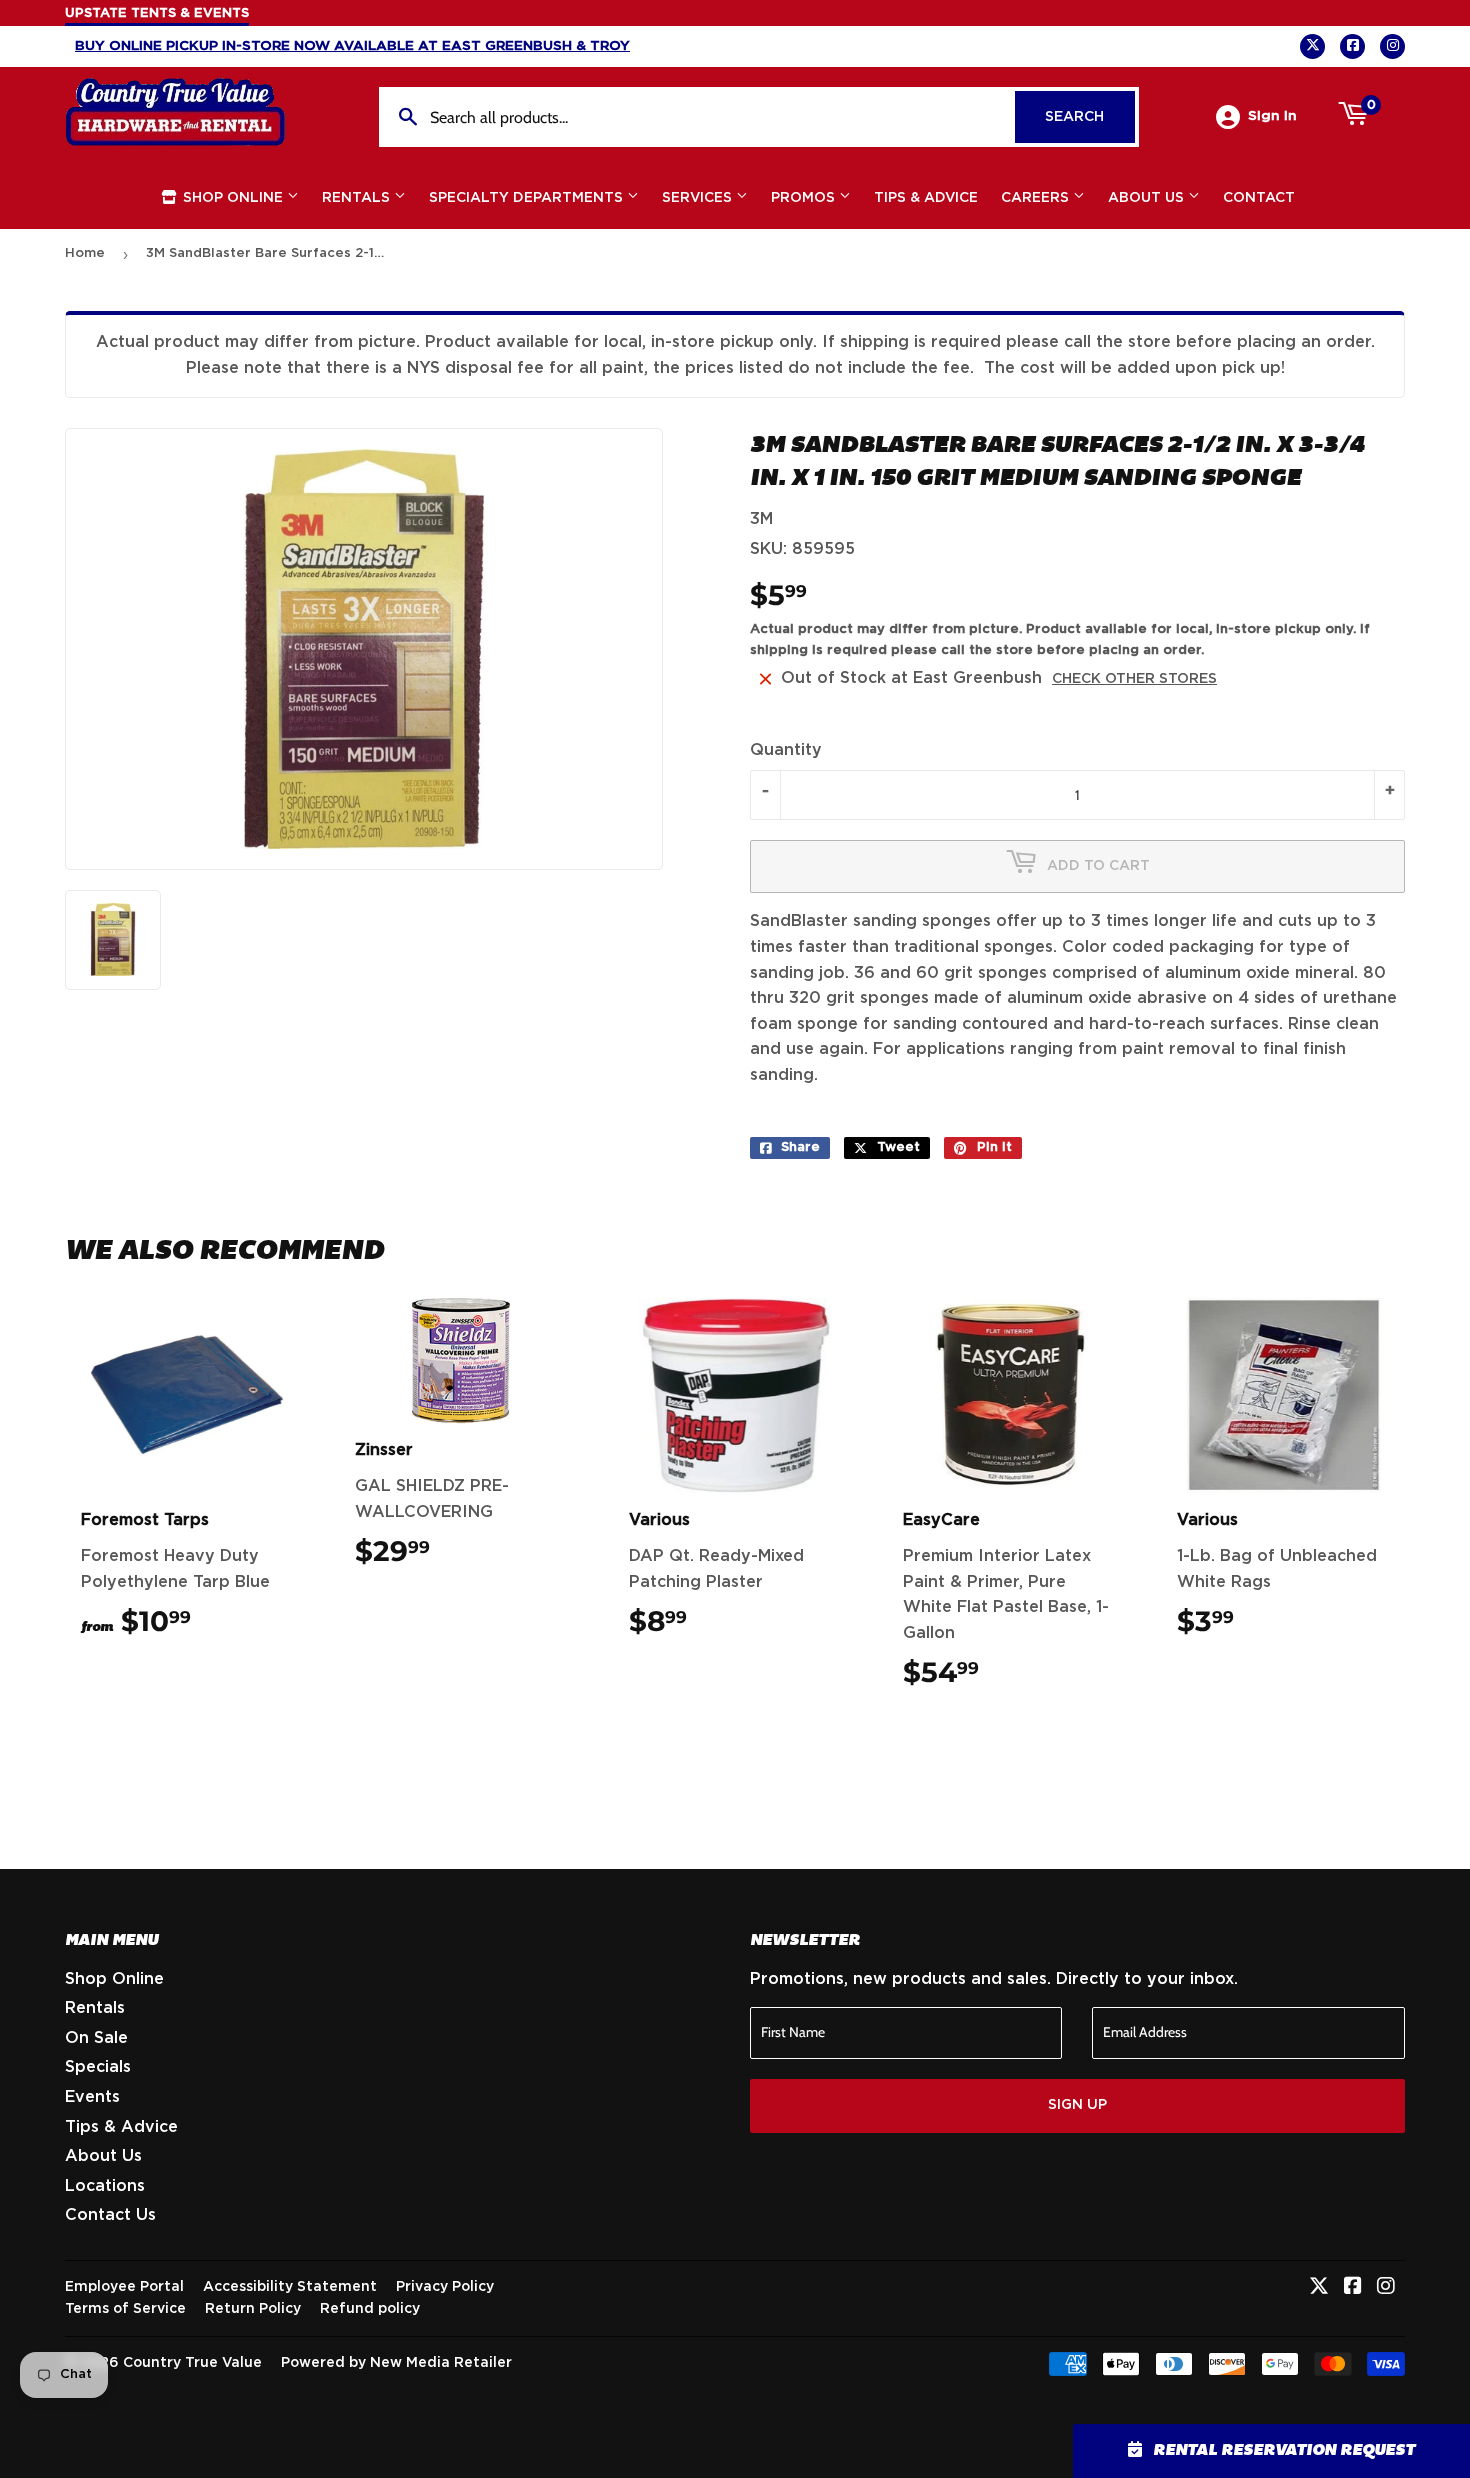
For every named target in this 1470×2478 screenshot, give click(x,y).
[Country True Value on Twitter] (1319, 2288)
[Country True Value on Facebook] (1353, 2288)
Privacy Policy (445, 2287)
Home (85, 253)
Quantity (786, 750)
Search (1090, 117)
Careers (1037, 198)
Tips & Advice (926, 198)
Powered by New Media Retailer (396, 2363)
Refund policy (370, 2309)
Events (92, 2097)
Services (699, 198)
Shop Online (233, 198)
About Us (1148, 198)
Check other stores (1134, 679)
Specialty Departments (528, 198)
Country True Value (192, 2363)
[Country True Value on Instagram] (1386, 2288)
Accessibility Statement (290, 2287)
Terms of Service (125, 2309)
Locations (105, 2186)
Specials (98, 2067)
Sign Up (1077, 2105)
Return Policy (253, 2309)
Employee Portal (124, 2287)
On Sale (96, 2038)
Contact (1259, 198)
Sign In (1272, 116)
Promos (805, 198)
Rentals (358, 198)
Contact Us (110, 2215)
